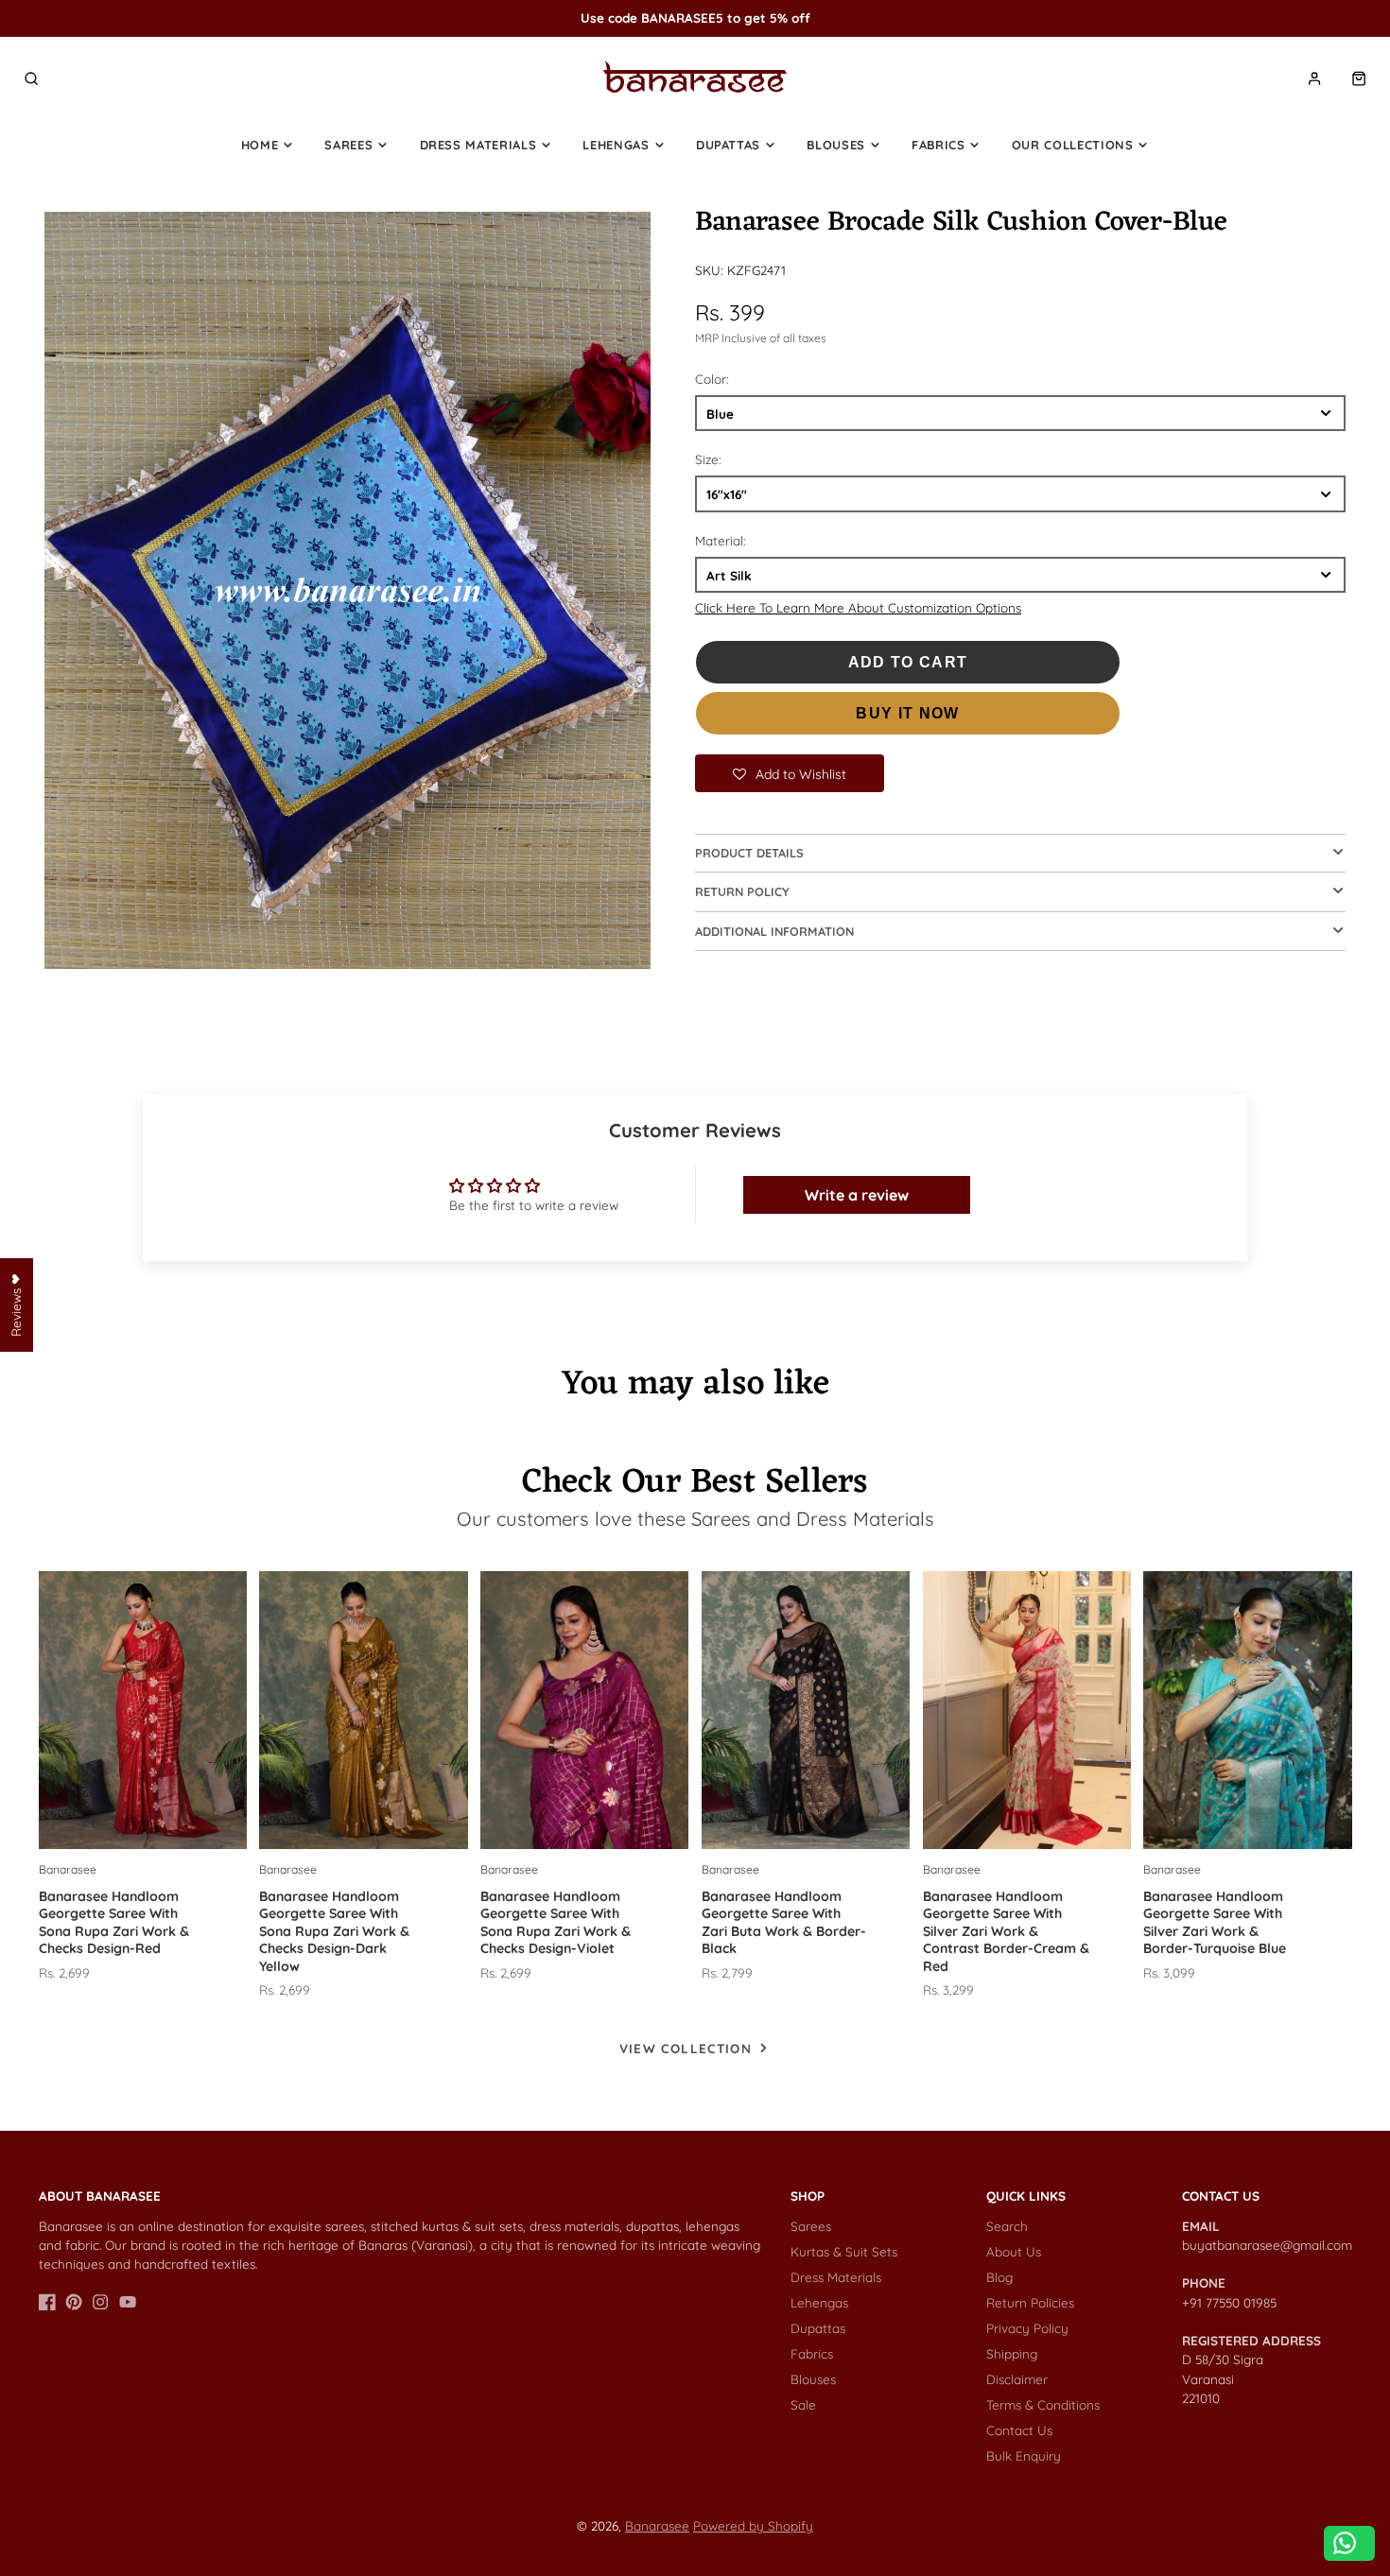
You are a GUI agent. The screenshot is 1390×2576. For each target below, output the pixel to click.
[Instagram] (100, 2302)
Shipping (1012, 2353)
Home (260, 145)
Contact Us (1019, 2430)
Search (1007, 2226)
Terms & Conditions (1043, 2404)
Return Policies (1030, 2302)
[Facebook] (47, 2302)
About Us (1014, 2251)
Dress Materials (478, 145)
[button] (790, 773)
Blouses (836, 145)
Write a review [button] (857, 1195)
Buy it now (908, 713)
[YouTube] (128, 2302)
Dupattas (728, 145)
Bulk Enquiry (1024, 2455)
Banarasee (657, 2525)
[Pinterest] (74, 2302)
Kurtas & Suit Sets (844, 2251)
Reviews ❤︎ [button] (16, 1304)
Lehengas (616, 145)
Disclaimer (1017, 2379)
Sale (803, 2404)
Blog (999, 2277)
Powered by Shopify (753, 2525)
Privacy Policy (1027, 2328)
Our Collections (1073, 145)
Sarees (348, 145)
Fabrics (938, 145)
